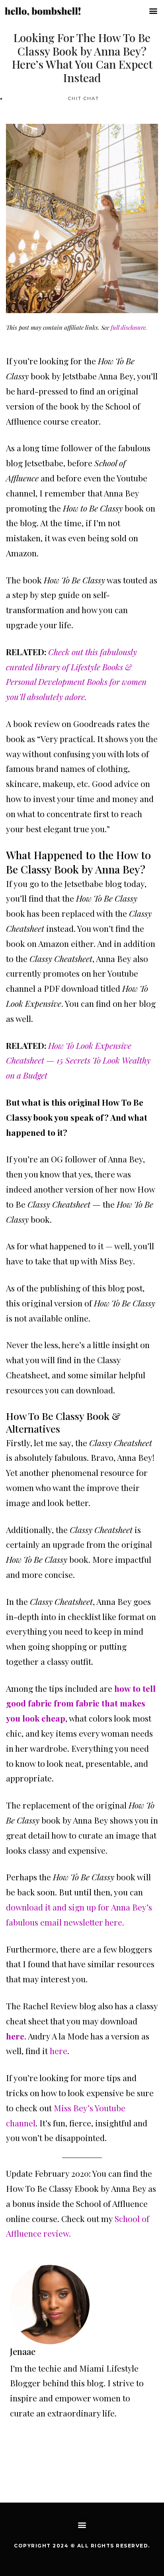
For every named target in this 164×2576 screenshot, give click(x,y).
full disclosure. (129, 327)
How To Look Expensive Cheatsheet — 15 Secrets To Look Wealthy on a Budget (78, 1060)
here (59, 2051)
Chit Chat (84, 98)
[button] (153, 11)
